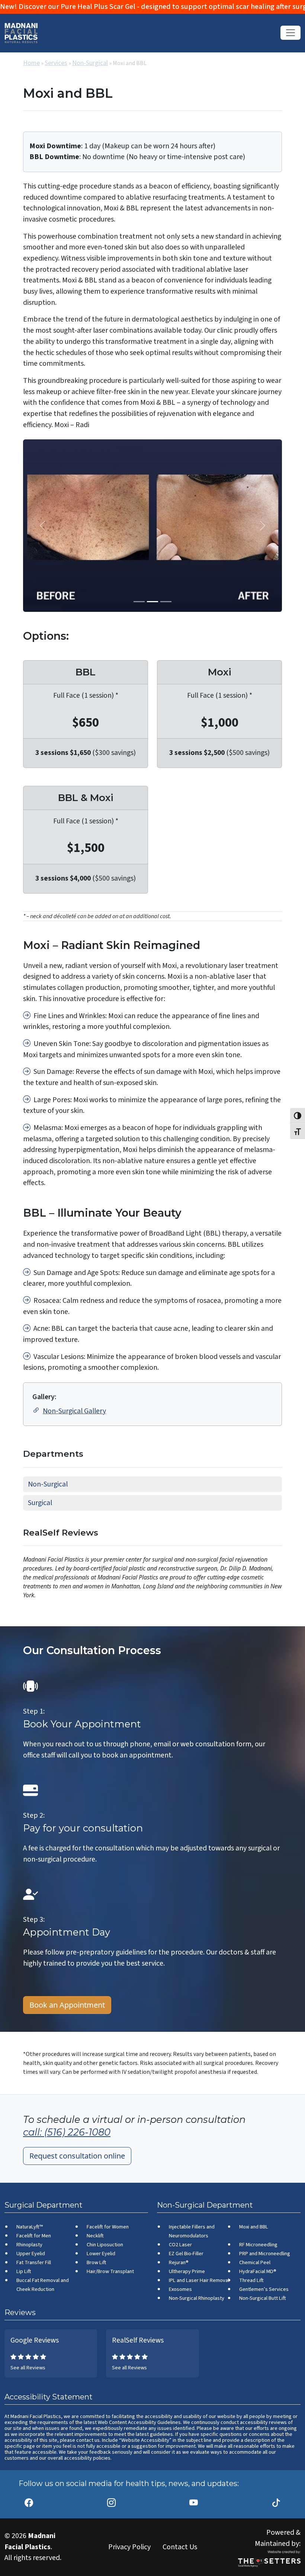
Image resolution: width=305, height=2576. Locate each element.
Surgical (40, 1503)
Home (31, 63)
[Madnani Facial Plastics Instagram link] (111, 2499)
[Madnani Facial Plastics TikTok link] (276, 2499)
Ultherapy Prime (187, 2271)
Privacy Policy (129, 2547)
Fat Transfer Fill (34, 2262)
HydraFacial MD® (258, 2271)
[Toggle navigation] (290, 33)
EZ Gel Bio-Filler (186, 2254)
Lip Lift (24, 2271)
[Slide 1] (152, 602)
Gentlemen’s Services (264, 2289)
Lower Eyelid (101, 2254)
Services (56, 63)
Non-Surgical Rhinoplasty (197, 2298)
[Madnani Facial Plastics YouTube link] (194, 2499)
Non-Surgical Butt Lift (263, 2298)
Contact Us (180, 2547)
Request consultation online (77, 2156)
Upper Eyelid (31, 2254)
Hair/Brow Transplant (110, 2271)
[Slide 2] (166, 602)
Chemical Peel (255, 2262)
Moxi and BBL (254, 2227)
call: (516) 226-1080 (67, 2132)
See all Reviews (28, 2368)
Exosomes (180, 2289)
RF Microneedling (258, 2245)
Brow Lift (97, 2262)
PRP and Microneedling (265, 2254)
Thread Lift (251, 2280)
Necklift (95, 2236)
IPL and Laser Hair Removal (199, 2280)
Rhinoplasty (29, 2245)
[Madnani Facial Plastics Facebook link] (29, 2499)
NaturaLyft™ (30, 2227)
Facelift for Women (108, 2227)
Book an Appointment (67, 2005)
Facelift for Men (34, 2236)
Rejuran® (179, 2262)
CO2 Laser (180, 2245)
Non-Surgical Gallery (74, 1411)
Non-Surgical (90, 63)
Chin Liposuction (105, 2245)
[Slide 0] (139, 602)
